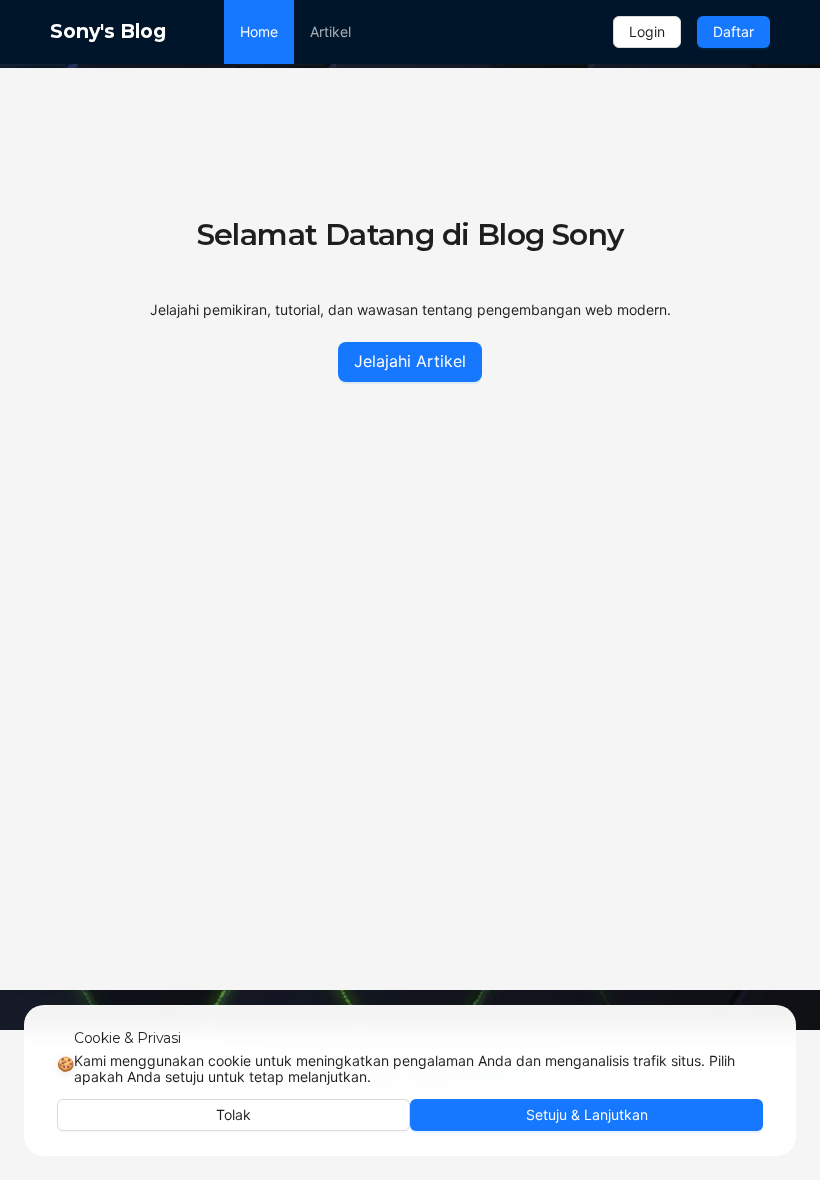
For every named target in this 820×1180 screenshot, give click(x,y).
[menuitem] (259, 32)
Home (259, 31)
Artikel (330, 31)
